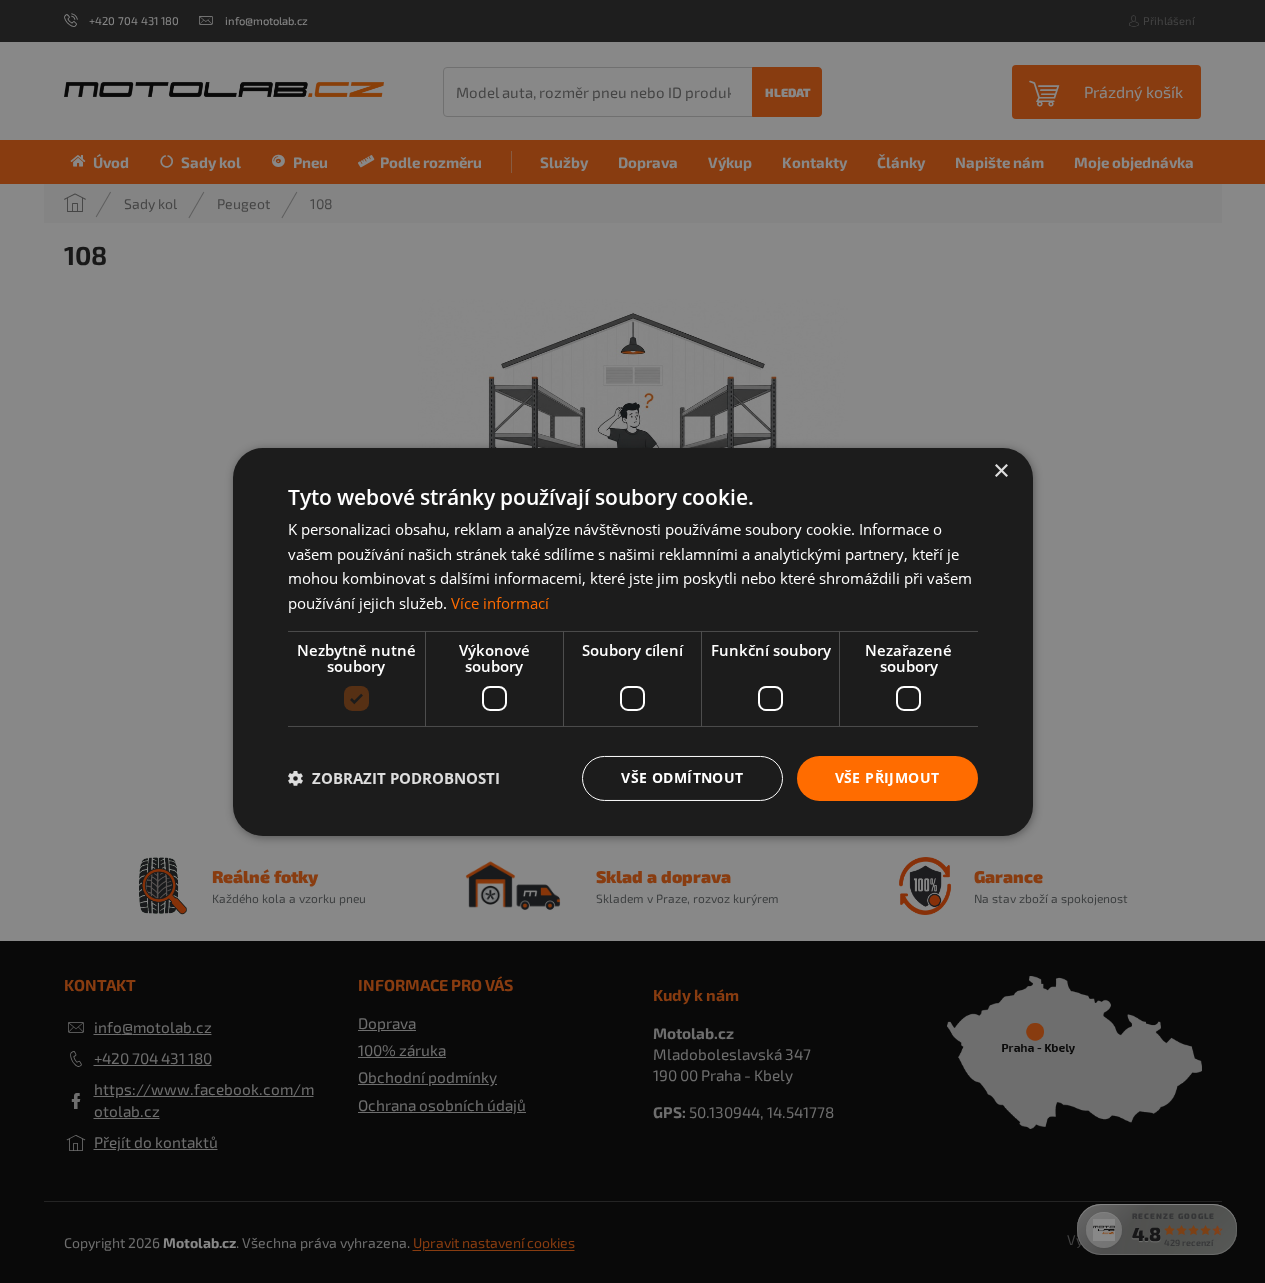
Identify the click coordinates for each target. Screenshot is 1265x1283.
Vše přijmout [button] (887, 777)
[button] (394, 778)
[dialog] (632, 641)
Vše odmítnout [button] (682, 777)
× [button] (1000, 470)
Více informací (500, 603)
